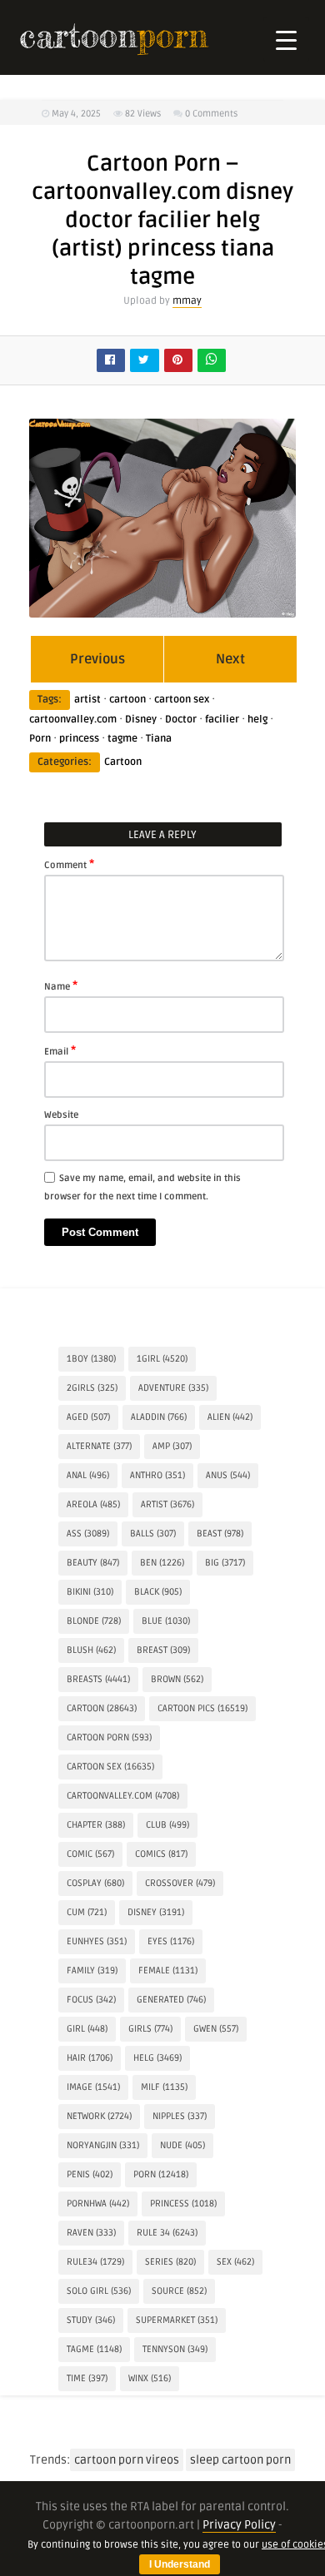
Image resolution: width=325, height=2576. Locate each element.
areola (93, 1504)
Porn (40, 739)
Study (91, 2320)
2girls (92, 1388)
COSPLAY (95, 1883)
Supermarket (177, 2320)
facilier (222, 720)
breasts (98, 1679)
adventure (173, 1388)
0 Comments (211, 114)
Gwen (216, 2029)
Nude (182, 2145)
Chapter (96, 1825)
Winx (150, 2378)
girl (87, 2029)
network (99, 2116)
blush (91, 1650)
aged (88, 1417)
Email (60, 1050)
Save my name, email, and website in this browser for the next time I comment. (142, 1187)
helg (257, 720)
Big (225, 1563)
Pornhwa (98, 2204)
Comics (161, 1854)
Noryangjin (103, 2145)
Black (158, 1592)
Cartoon (123, 762)
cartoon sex (182, 700)
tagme (122, 739)
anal (88, 1475)
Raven (91, 2233)
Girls (150, 2029)
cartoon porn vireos (127, 2460)
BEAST (220, 1534)
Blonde (94, 1621)
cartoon (127, 700)
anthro (157, 1475)
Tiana (159, 739)
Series (170, 2262)
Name (61, 985)
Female (168, 1970)
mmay (187, 301)
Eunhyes (97, 1941)
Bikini (90, 1592)
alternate (99, 1446)
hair (90, 2058)
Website (61, 1115)
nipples (180, 2116)
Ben (162, 1563)
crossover (180, 1883)
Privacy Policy (239, 2525)
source (179, 2291)
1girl (162, 1359)
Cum (87, 1912)
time (87, 2378)
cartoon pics (202, 1708)
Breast (163, 1650)
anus (228, 1475)
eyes (171, 1941)
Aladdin (159, 1417)
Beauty (93, 1563)
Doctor (181, 720)
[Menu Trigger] (286, 40)
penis (90, 2174)
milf (164, 2087)
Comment (69, 864)
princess (79, 739)
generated (171, 2000)
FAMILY (92, 1970)
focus (91, 2000)
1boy (91, 1359)
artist (87, 700)
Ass (88, 1534)
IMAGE (93, 2087)
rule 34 (167, 2233)
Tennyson (175, 2349)
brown (177, 1679)
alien (230, 1417)
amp (172, 1446)
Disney (141, 720)
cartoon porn (109, 1737)
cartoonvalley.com (73, 720)
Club (167, 1825)
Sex (235, 2262)
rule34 (95, 2262)
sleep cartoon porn (240, 2460)
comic (90, 1854)
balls (153, 1534)
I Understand (180, 2564)
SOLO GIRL (99, 2291)
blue (166, 1621)
